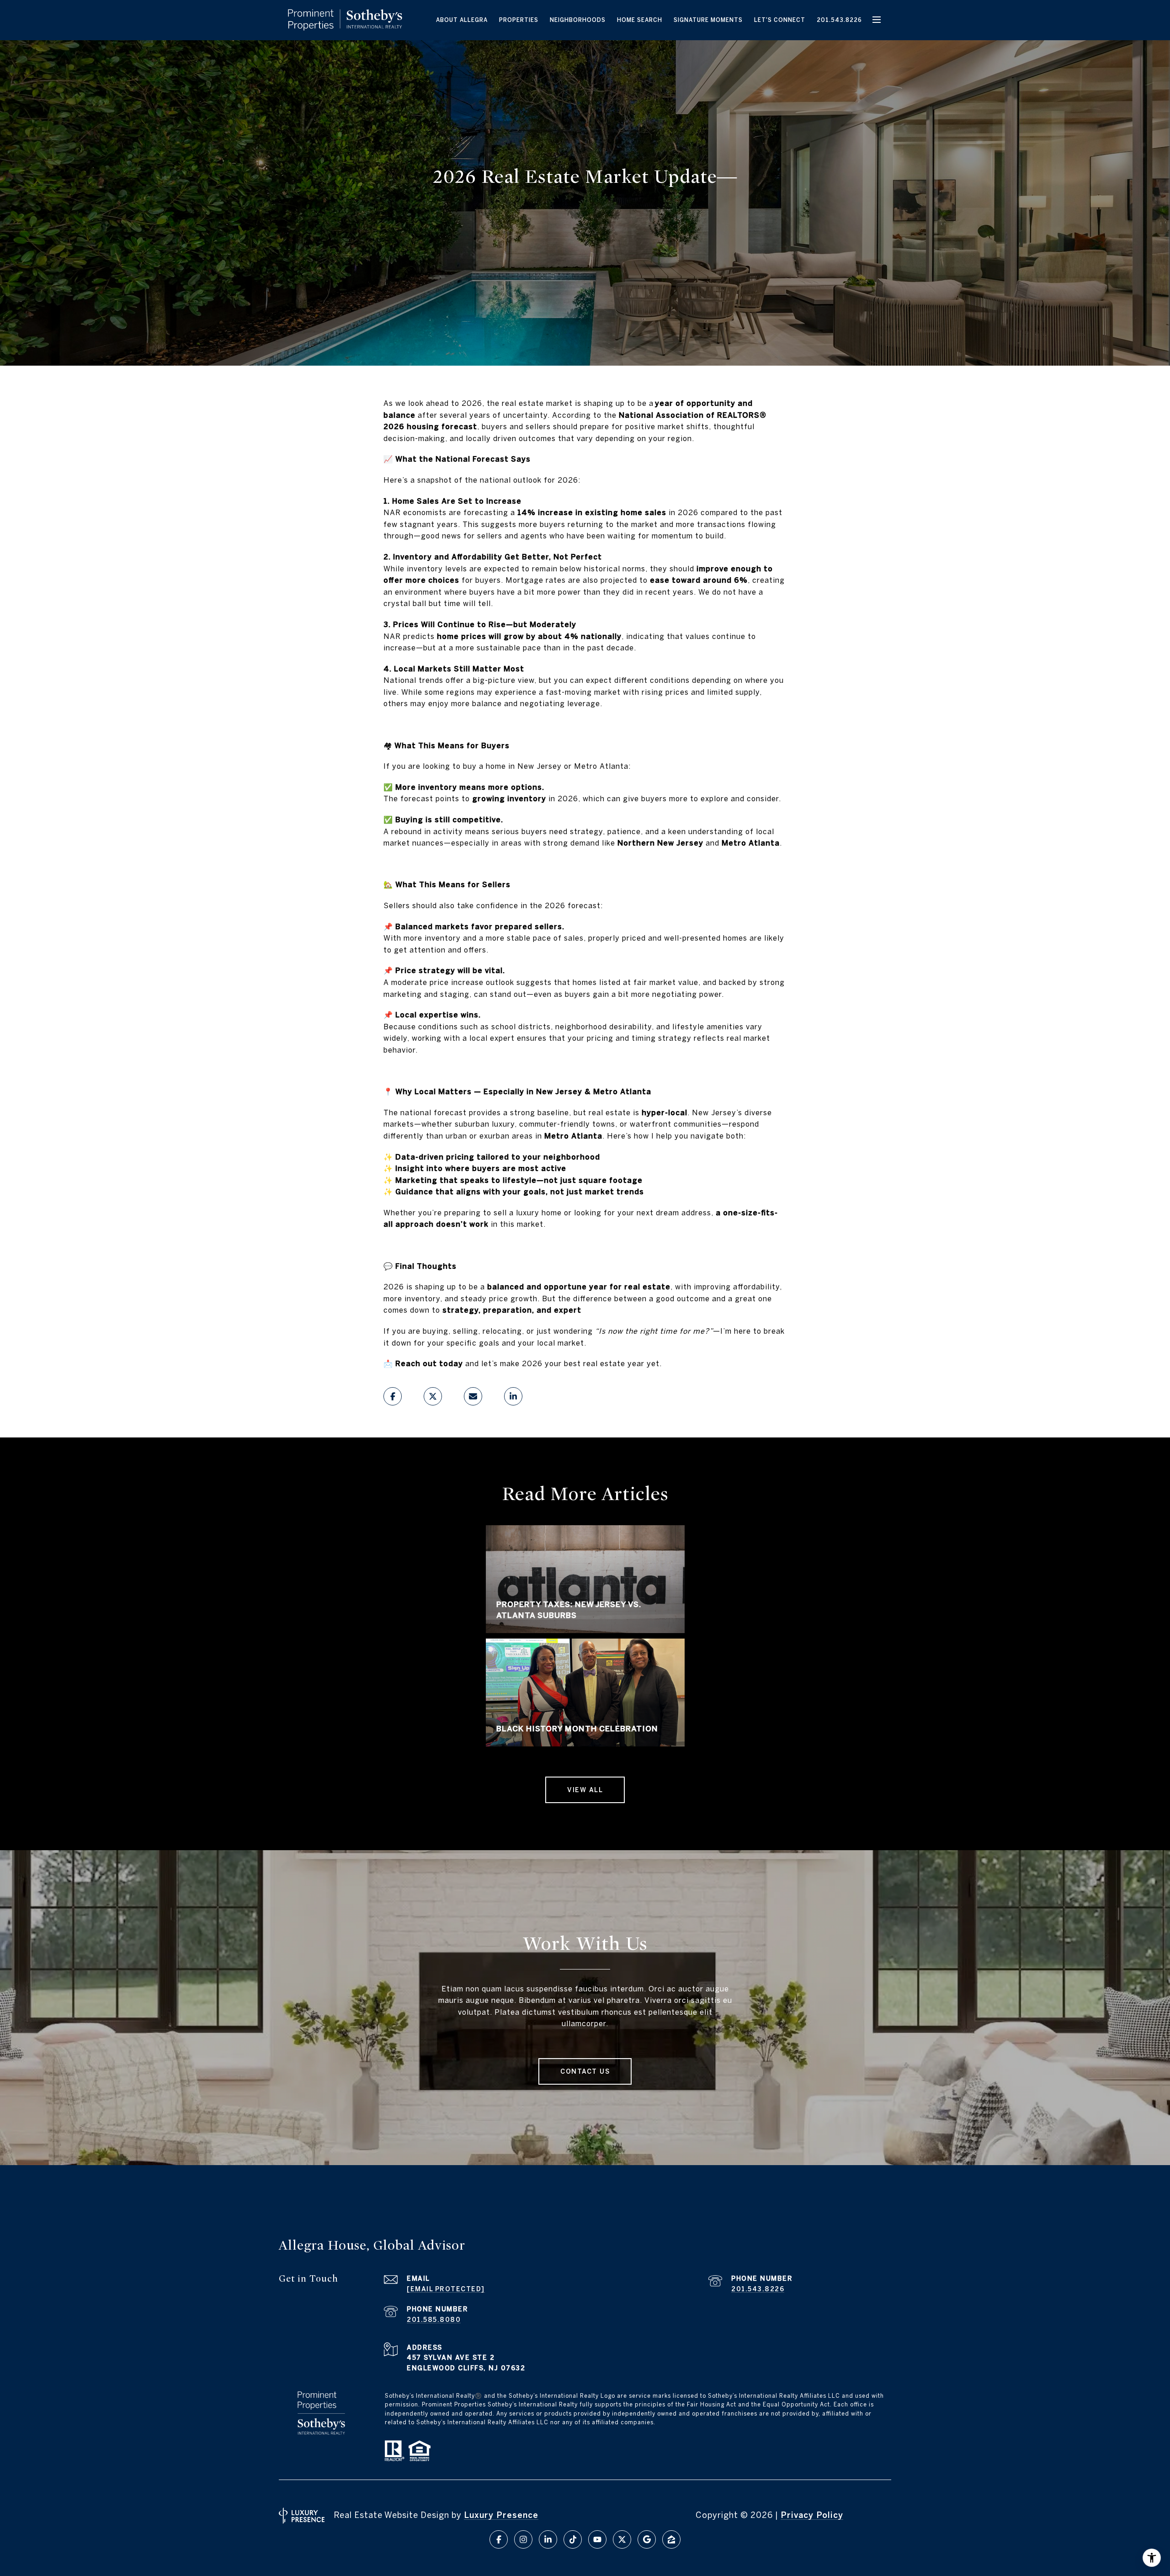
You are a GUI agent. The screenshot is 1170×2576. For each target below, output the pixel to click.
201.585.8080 (434, 2320)
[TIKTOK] (573, 2539)
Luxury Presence (501, 2515)
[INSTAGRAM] (523, 2539)
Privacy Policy (812, 2515)
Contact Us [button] (585, 2071)
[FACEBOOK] (499, 2539)
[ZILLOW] (671, 2539)
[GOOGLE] (647, 2539)
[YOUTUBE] (597, 2539)
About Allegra (462, 20)
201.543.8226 (839, 20)
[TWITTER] (622, 2539)
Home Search (640, 20)
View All (585, 1790)
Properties (519, 20)
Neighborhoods (578, 20)
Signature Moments (708, 20)
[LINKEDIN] (548, 2539)
